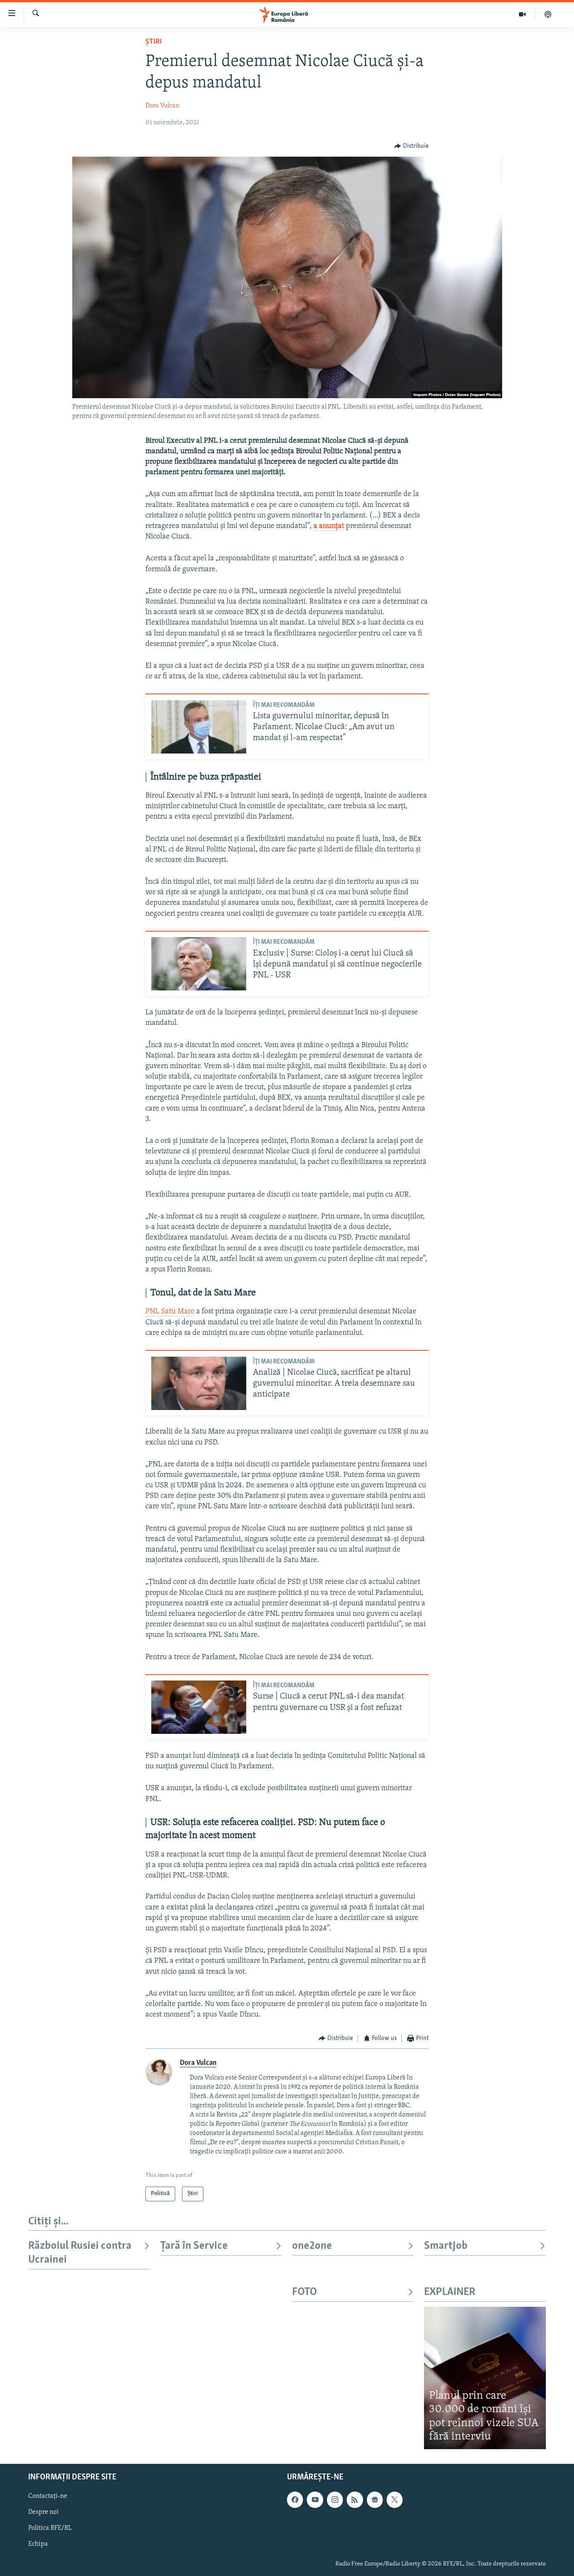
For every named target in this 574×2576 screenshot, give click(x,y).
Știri (154, 42)
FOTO (304, 2292)
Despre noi (43, 2512)
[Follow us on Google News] (375, 2500)
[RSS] (355, 2500)
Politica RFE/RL (50, 2528)
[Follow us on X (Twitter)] (395, 2500)
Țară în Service (194, 2246)
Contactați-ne (48, 2496)
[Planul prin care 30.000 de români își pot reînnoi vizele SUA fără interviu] (485, 2378)
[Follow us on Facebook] (295, 2500)
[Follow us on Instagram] (335, 2500)
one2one (312, 2246)
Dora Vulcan (162, 106)
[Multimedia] (523, 14)
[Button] (411, 146)
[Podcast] (548, 14)
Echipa (38, 2544)
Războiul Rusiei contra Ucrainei (80, 2253)
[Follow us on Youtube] (315, 2500)
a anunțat (329, 526)
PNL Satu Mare (170, 1312)
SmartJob (446, 2246)
